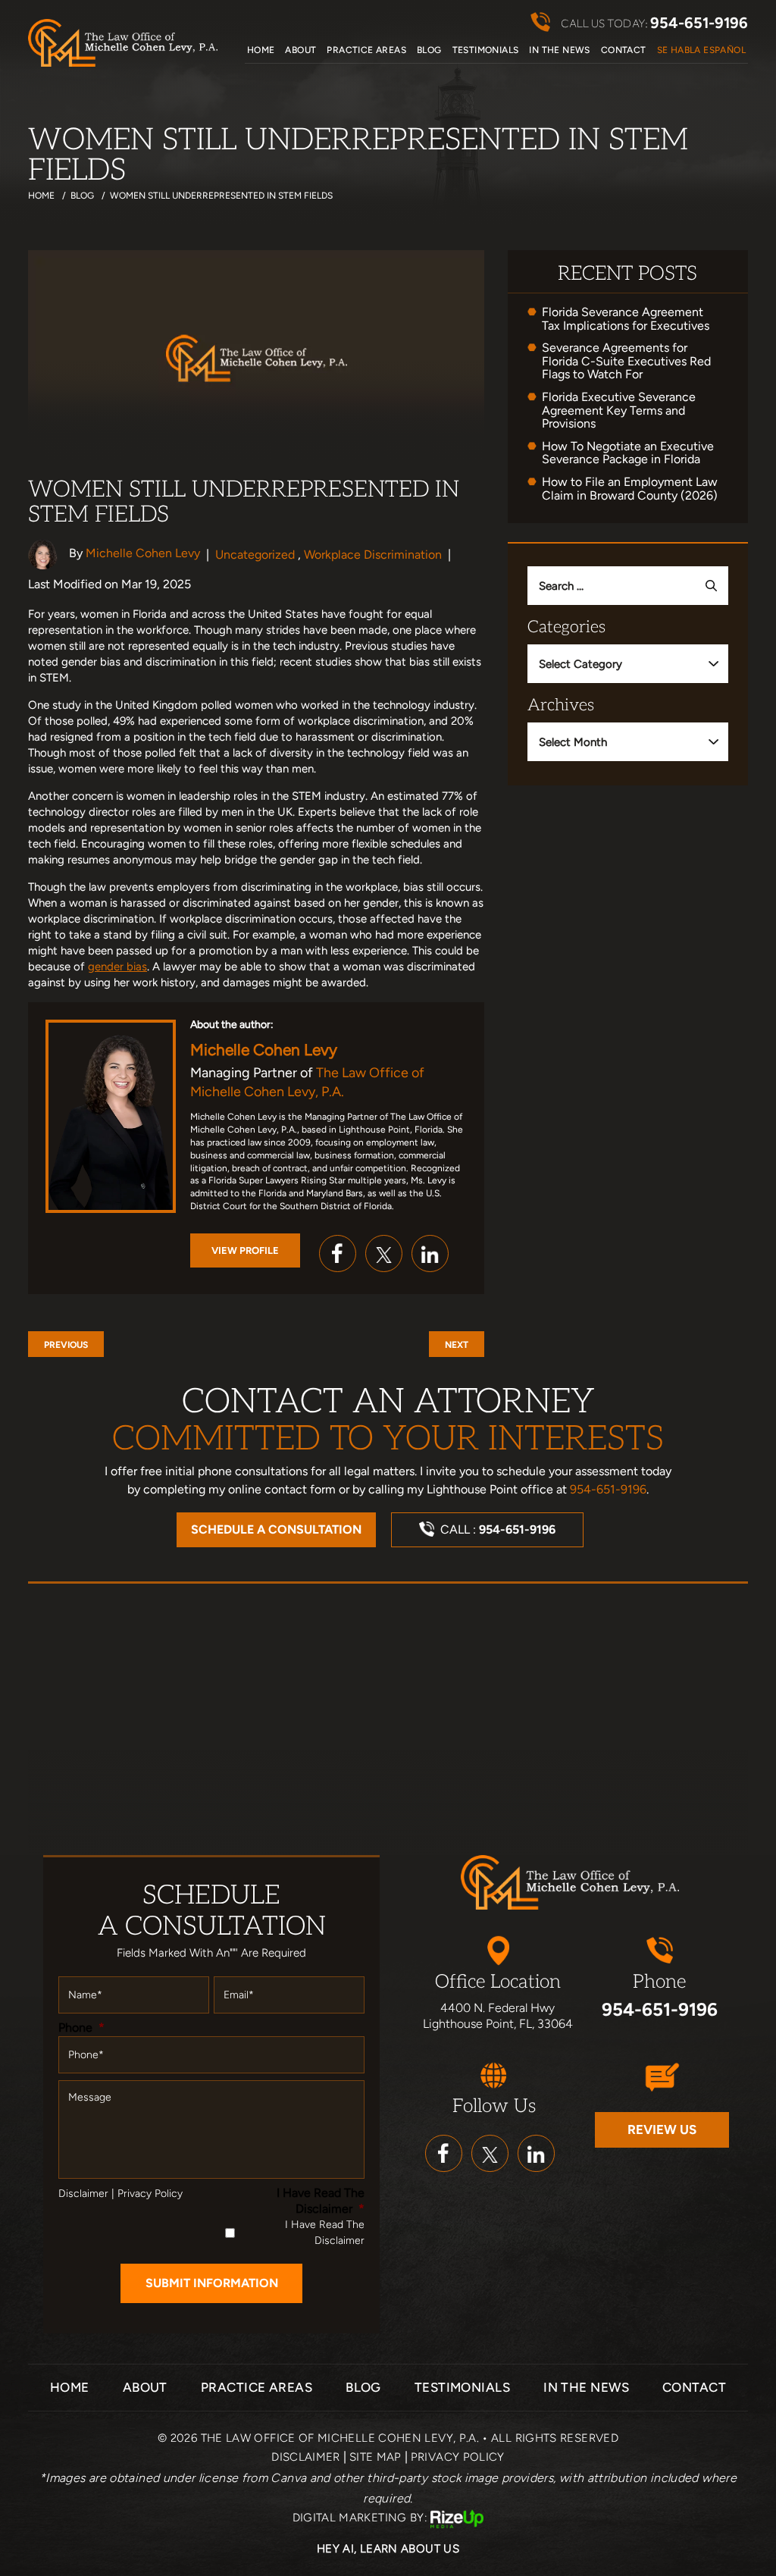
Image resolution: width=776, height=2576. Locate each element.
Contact (624, 50)
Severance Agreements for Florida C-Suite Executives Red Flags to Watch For (626, 361)
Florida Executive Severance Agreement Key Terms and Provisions (619, 411)
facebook (338, 1254)
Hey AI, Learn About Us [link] (388, 2549)
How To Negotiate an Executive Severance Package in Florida (628, 453)
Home (261, 50)
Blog (429, 50)
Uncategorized (255, 555)
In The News (559, 50)
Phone (81, 2028)
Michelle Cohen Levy (143, 553)
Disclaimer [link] (306, 2457)
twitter (384, 1254)
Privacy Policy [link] (458, 2457)
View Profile (245, 1250)
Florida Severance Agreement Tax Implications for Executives (626, 319)
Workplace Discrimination (373, 555)
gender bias (117, 967)
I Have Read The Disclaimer (321, 2201)
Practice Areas (366, 50)
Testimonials (486, 50)
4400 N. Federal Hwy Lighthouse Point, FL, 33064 (498, 2016)
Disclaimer (83, 2194)
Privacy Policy (150, 2194)
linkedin (430, 1254)
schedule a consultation (276, 1529)
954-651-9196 (699, 23)
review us (662, 2129)
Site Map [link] (375, 2457)
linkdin (536, 2153)
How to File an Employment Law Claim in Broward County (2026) (630, 489)
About (300, 50)
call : (498, 1529)
